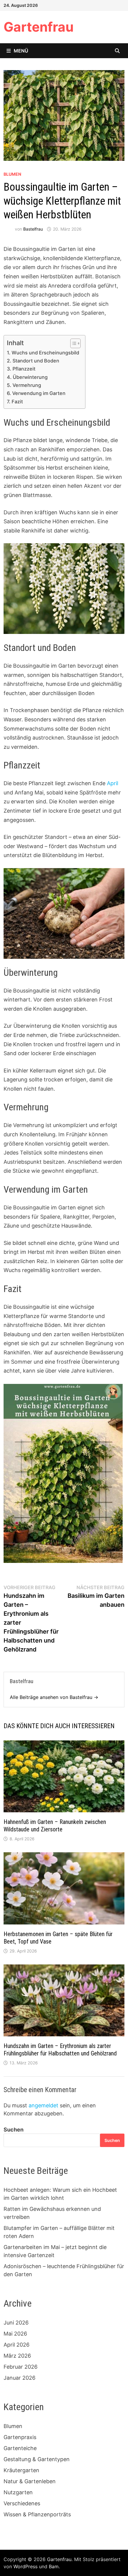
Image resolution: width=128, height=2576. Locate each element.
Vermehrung (27, 385)
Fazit (17, 402)
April (113, 783)
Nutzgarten (18, 2492)
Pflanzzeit (24, 369)
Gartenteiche (20, 2448)
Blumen (12, 174)
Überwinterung (30, 377)
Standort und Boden (36, 361)
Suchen (14, 2130)
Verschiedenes (22, 2503)
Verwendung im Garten (39, 393)
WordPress (25, 2566)
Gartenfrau (39, 27)
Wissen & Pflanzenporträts (37, 2514)
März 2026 (17, 2356)
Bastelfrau (33, 229)
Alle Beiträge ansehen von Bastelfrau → (54, 1697)
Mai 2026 (15, 2334)
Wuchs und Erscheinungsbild (45, 353)
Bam (54, 2566)
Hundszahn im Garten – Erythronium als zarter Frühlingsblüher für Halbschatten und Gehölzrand (60, 2050)
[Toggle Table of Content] (72, 343)
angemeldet (43, 2105)
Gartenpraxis (20, 2437)
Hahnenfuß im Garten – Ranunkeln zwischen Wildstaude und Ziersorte (55, 1826)
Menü (21, 51)
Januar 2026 (19, 2378)
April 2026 (17, 2345)
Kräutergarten (21, 2470)
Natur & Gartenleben (30, 2481)
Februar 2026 (21, 2367)
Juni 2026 (16, 2323)
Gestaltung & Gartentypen (37, 2459)
